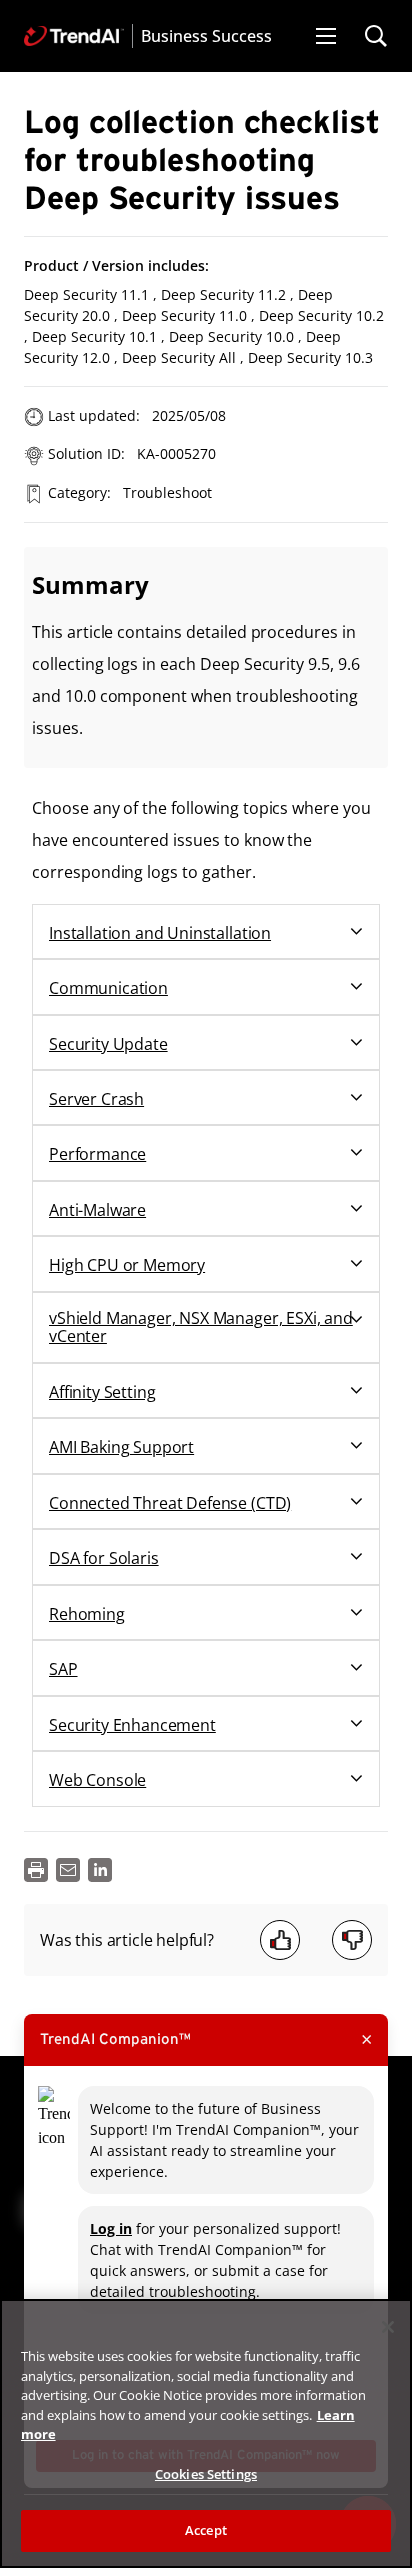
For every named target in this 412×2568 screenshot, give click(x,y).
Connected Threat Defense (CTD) (170, 1503)
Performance (97, 1154)
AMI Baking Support (121, 1447)
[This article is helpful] (280, 1940)
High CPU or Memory (127, 1265)
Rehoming (87, 1614)
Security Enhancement (132, 1725)
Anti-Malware (97, 1210)
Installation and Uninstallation (160, 933)
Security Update (108, 1044)
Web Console (97, 1780)
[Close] (388, 2327)
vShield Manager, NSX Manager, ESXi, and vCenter (201, 1327)
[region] (206, 2433)
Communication (108, 988)
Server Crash (96, 1099)
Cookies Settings (206, 2474)
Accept (206, 2530)
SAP (63, 1669)
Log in (111, 2228)
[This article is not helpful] (352, 1940)
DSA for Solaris (104, 1558)
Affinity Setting (102, 1392)
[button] (326, 36)
